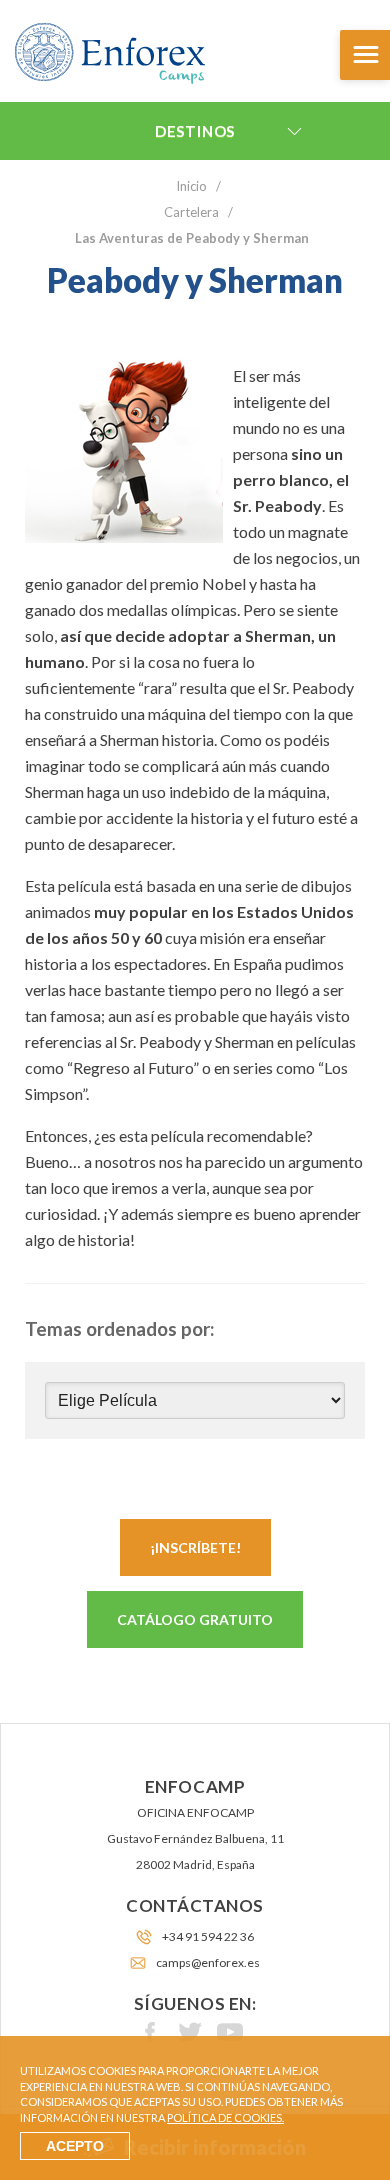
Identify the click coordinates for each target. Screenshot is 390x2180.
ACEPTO (75, 2146)
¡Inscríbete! (195, 1547)
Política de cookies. (225, 2117)
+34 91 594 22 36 (208, 1936)
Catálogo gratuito (195, 1619)
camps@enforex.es (208, 1962)
